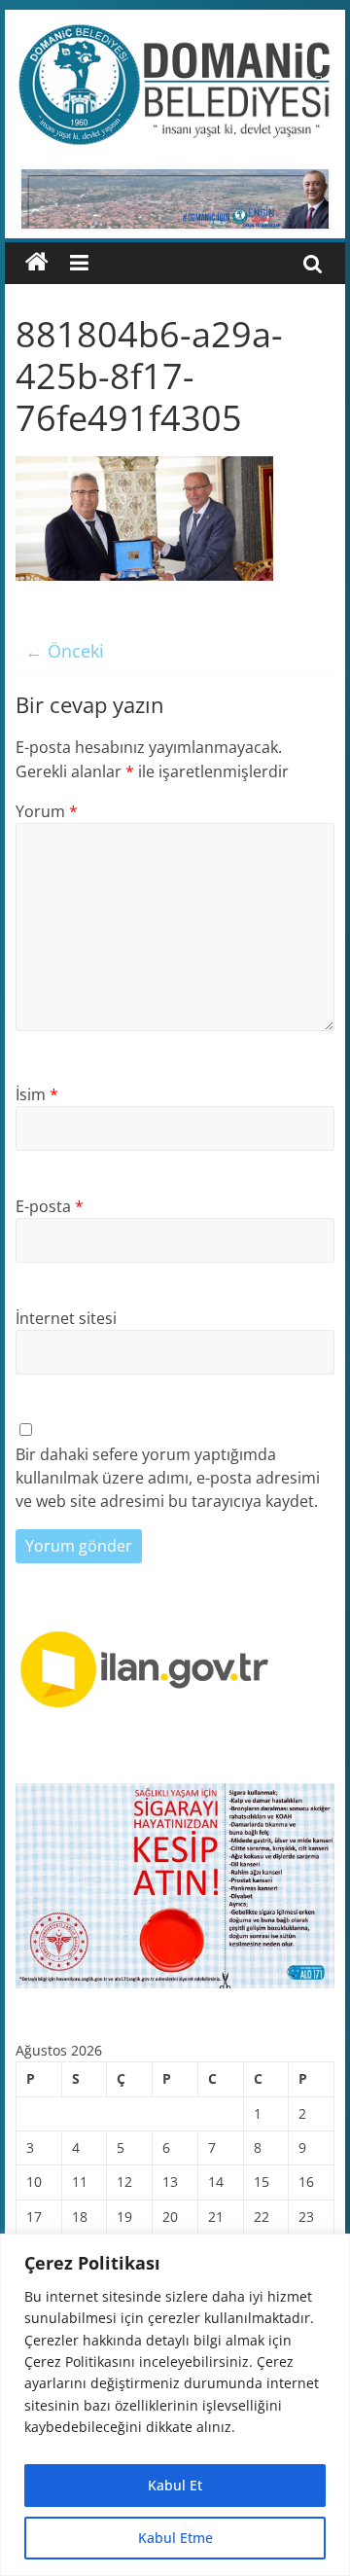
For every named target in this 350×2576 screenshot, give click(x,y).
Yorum (47, 811)
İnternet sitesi (66, 1318)
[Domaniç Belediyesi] (37, 263)
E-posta (50, 1206)
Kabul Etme (175, 2538)
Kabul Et (175, 2485)
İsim (37, 1094)
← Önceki (65, 651)
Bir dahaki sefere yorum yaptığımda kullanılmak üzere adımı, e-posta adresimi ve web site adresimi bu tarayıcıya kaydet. (168, 1478)
